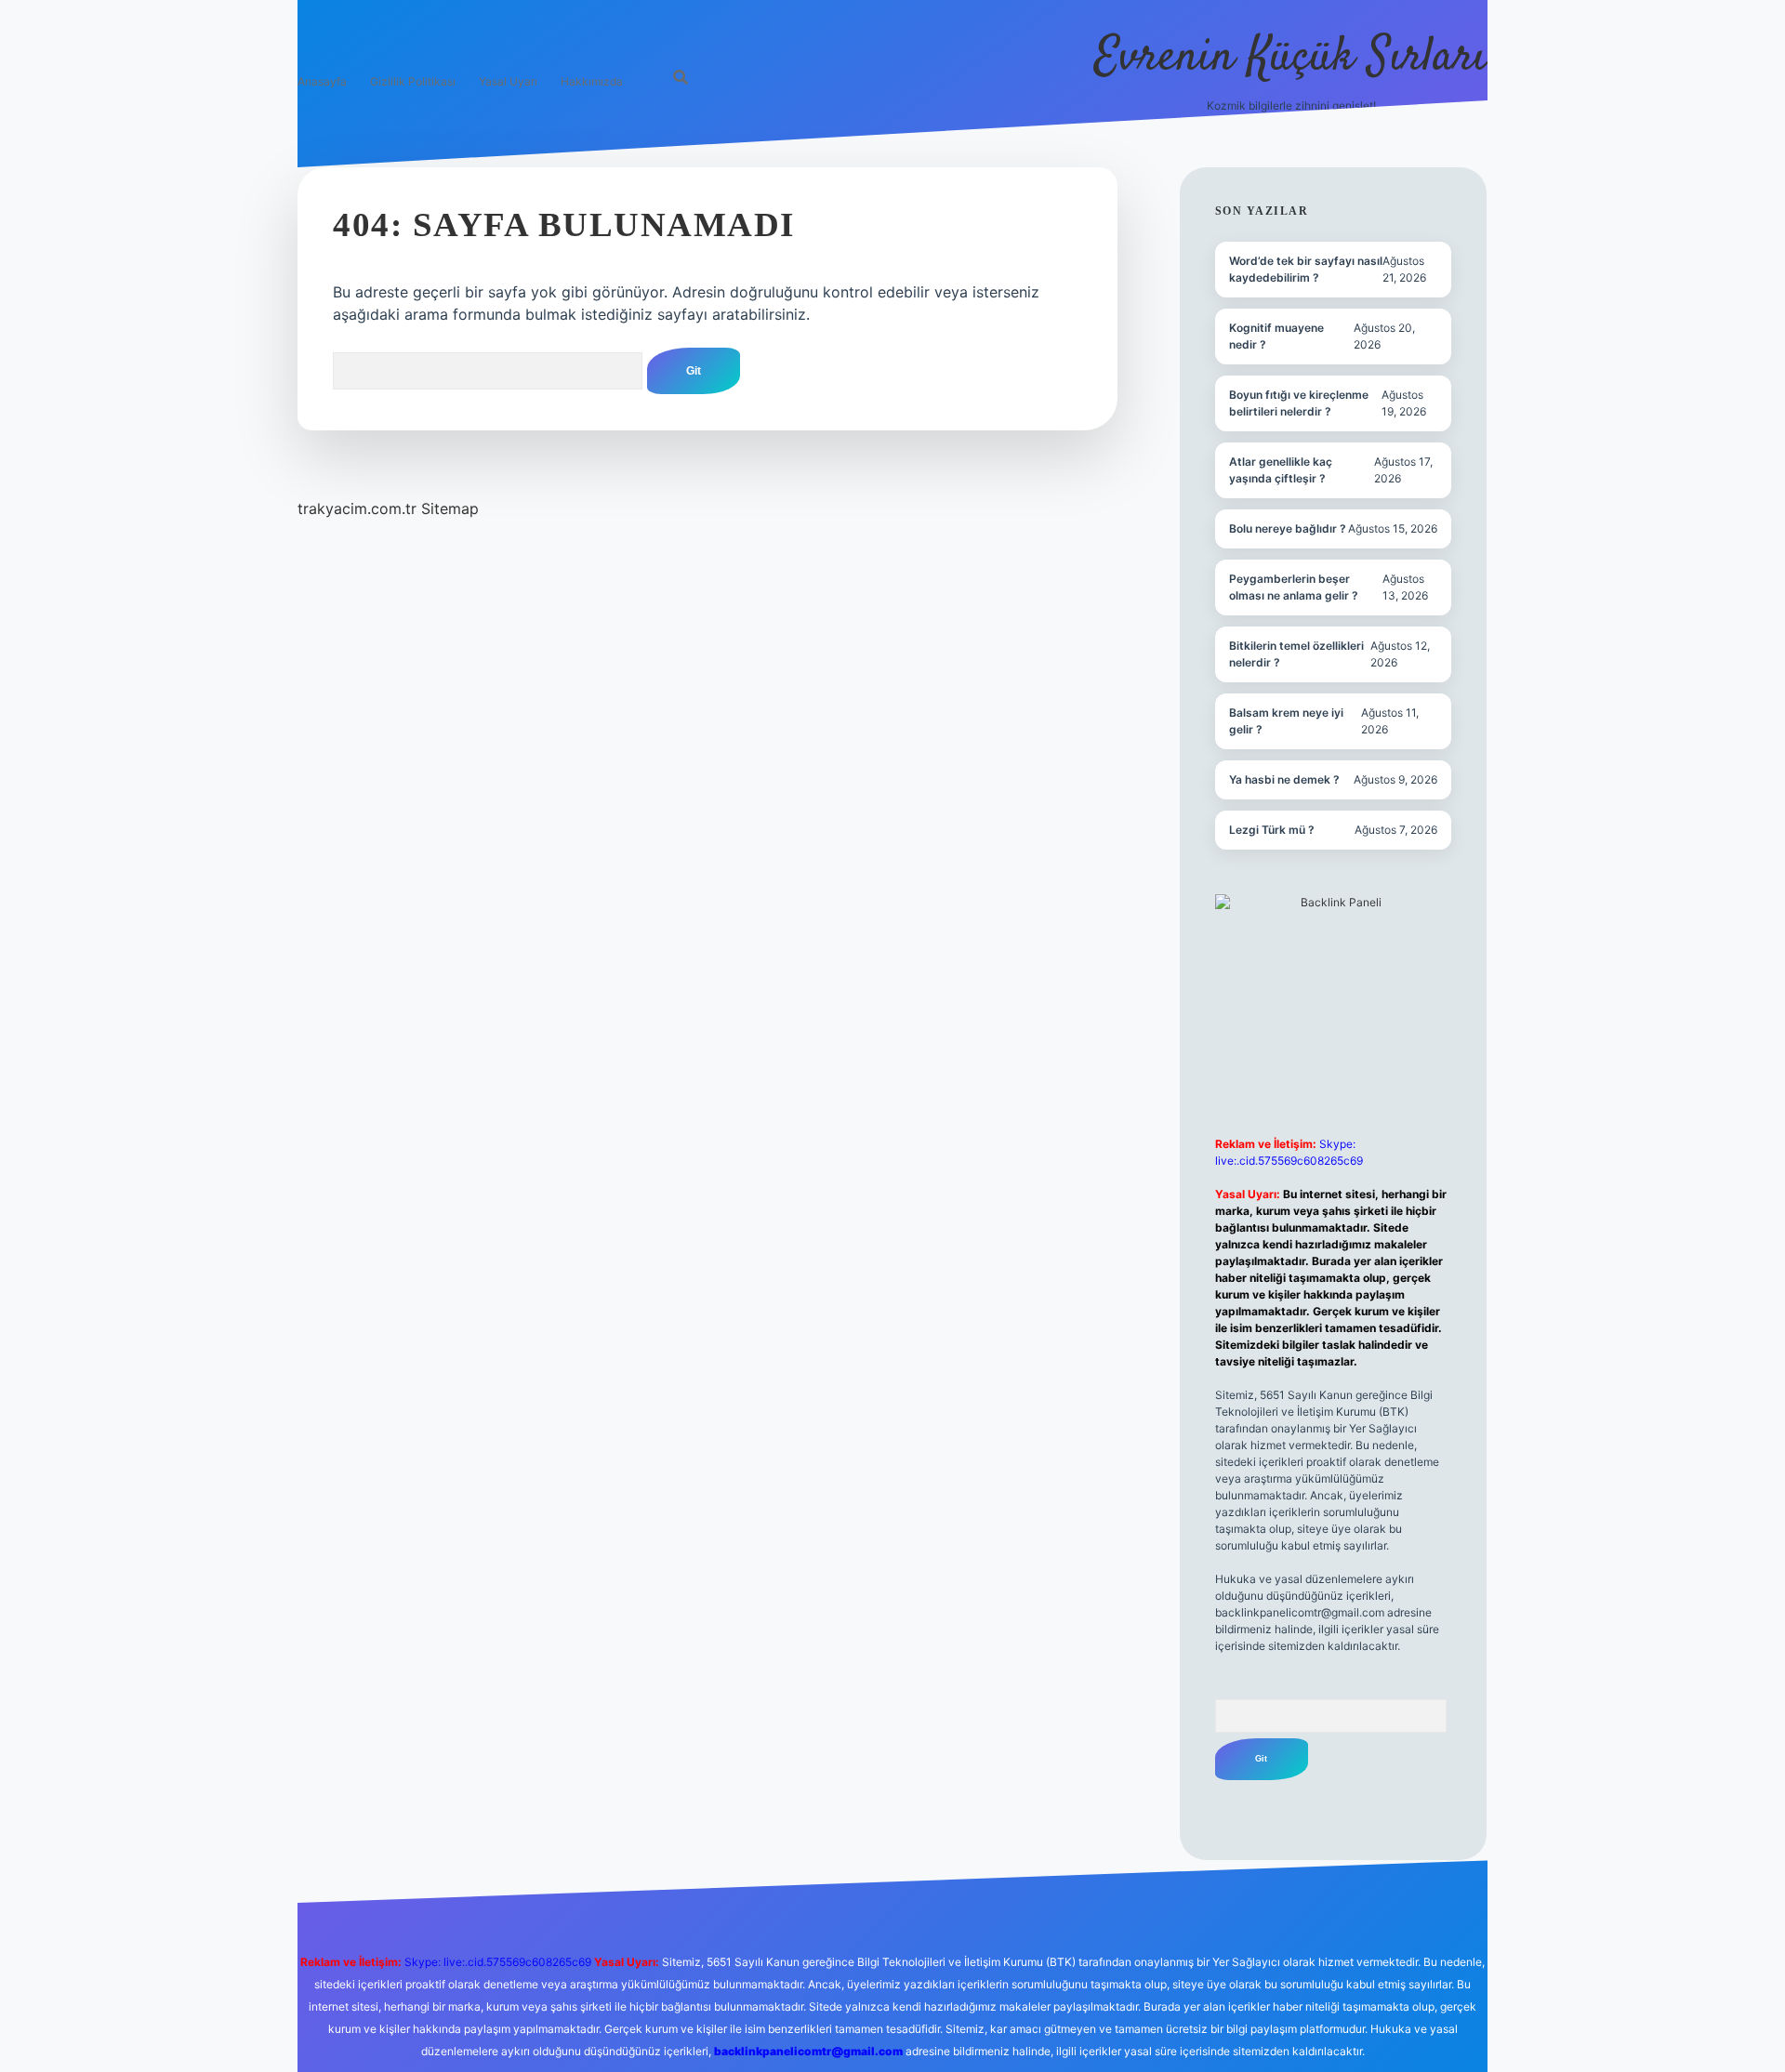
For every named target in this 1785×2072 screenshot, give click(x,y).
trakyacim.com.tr (357, 508)
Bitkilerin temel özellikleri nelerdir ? (1296, 654)
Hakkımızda (592, 81)
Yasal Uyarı (508, 81)
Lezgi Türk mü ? (1272, 830)
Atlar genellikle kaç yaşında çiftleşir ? (1281, 470)
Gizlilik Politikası (413, 81)
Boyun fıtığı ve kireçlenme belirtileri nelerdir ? (1299, 403)
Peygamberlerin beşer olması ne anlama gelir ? (1294, 587)
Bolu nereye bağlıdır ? (1288, 528)
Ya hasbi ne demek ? (1284, 779)
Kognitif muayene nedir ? (1276, 336)
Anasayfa (322, 81)
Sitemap (450, 508)
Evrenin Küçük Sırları (1291, 58)
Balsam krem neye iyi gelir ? (1286, 721)
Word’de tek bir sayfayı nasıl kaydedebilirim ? (1306, 269)
